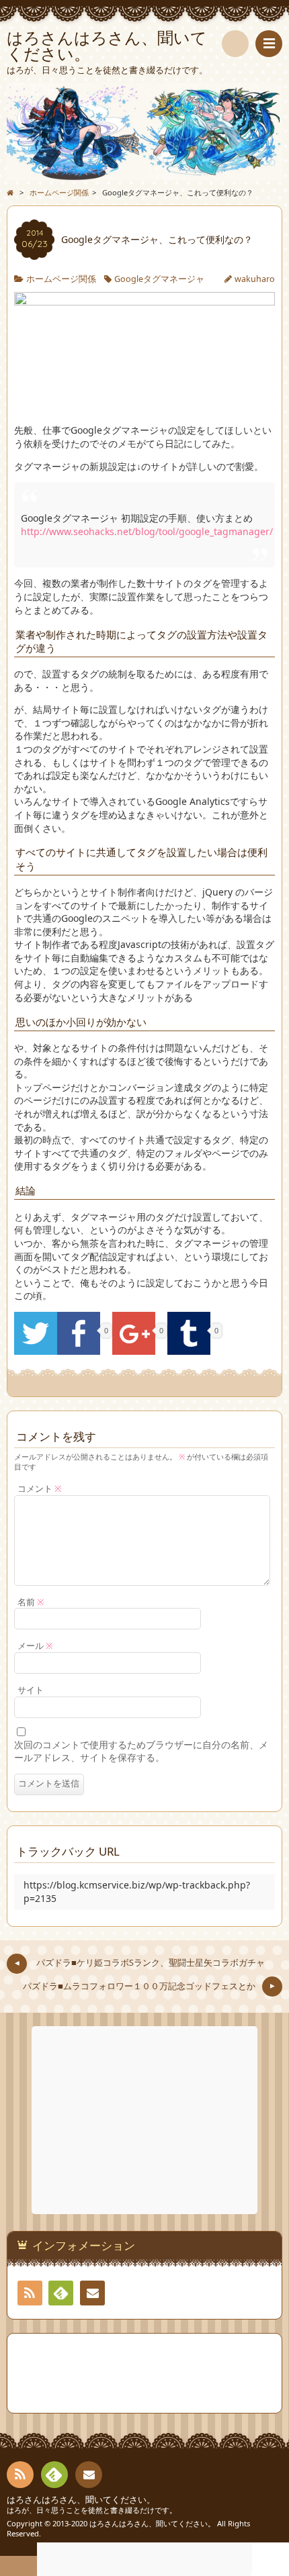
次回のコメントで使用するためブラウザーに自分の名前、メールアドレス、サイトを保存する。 (141, 1751)
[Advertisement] (146, 2120)
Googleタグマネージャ (159, 279)
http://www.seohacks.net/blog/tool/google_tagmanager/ (147, 531)
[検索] (235, 44)
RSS (30, 2293)
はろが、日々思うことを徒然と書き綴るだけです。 (92, 2510)
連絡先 (92, 2293)
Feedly (61, 2293)
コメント (40, 1489)
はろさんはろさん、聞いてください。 (81, 2500)
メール (35, 1646)
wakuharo (255, 279)
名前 (31, 1602)
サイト (31, 1690)
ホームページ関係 (61, 279)
